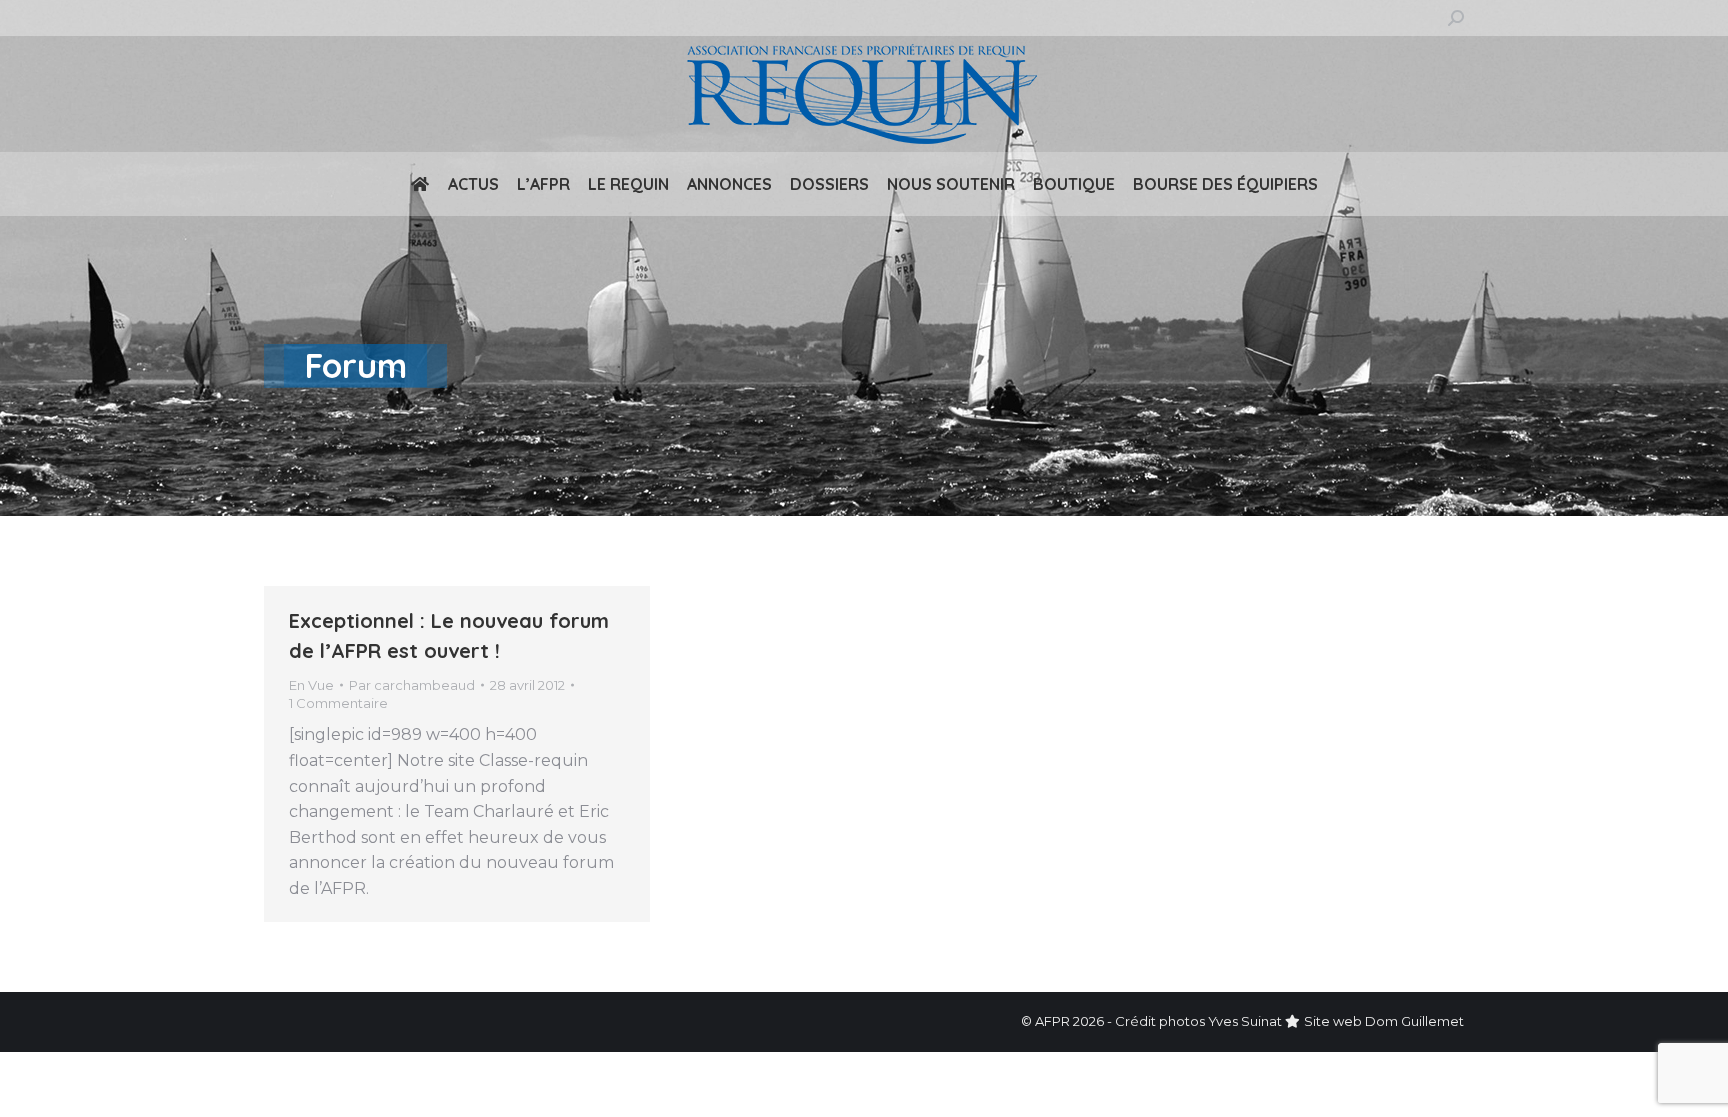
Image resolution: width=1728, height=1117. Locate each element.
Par (412, 685)
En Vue (311, 685)
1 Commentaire (338, 703)
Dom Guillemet (1414, 1021)
